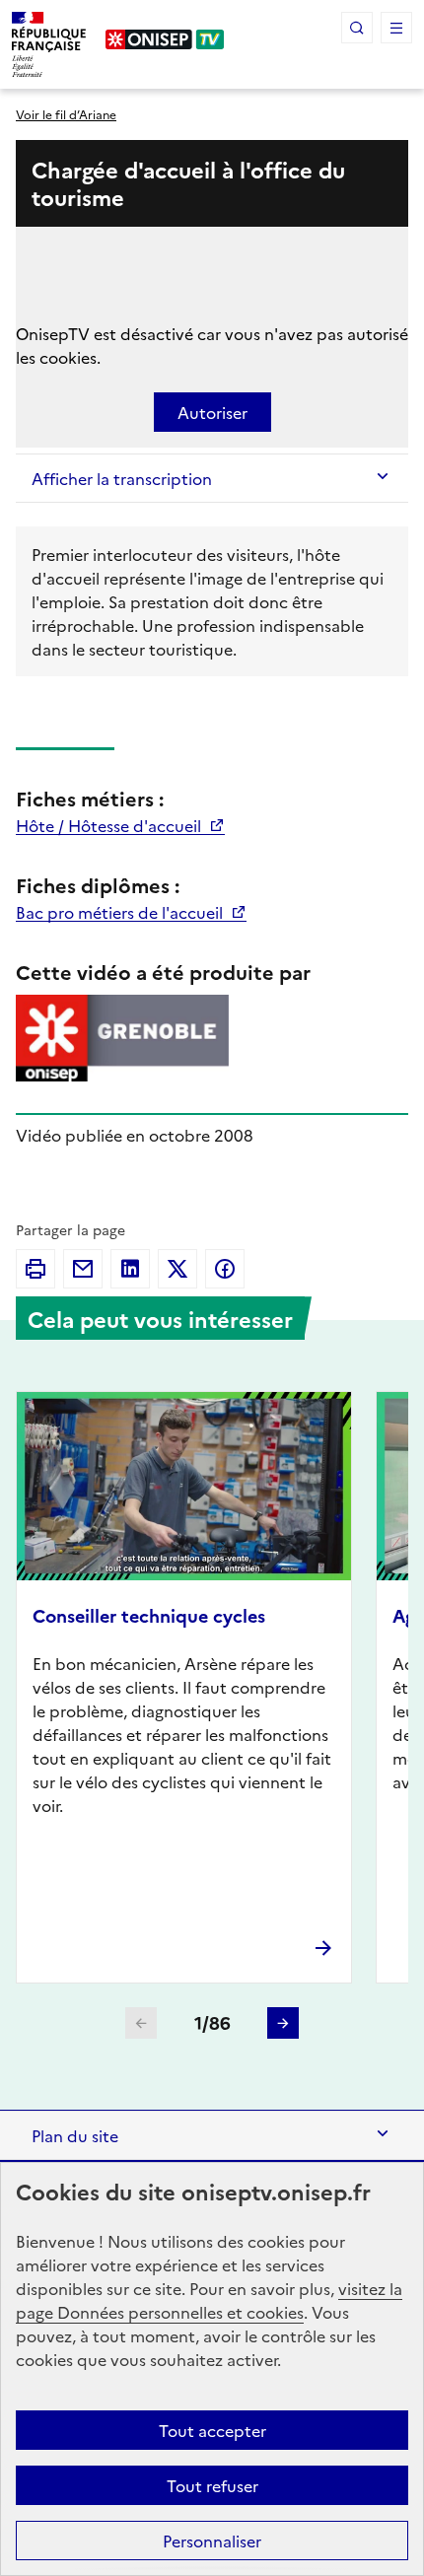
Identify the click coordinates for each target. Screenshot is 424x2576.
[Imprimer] (35, 1269)
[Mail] (83, 1269)
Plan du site (75, 2135)
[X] (177, 1269)
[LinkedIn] (130, 1269)
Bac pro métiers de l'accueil (121, 912)
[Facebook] (225, 1269)
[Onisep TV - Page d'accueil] (165, 39)
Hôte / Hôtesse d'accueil (110, 825)
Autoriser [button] (212, 412)
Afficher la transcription (122, 478)
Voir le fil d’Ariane (66, 114)
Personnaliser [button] (212, 2541)
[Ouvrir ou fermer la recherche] (357, 28)
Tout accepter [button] (212, 2430)
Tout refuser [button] (212, 2485)
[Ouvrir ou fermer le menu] (396, 28)
